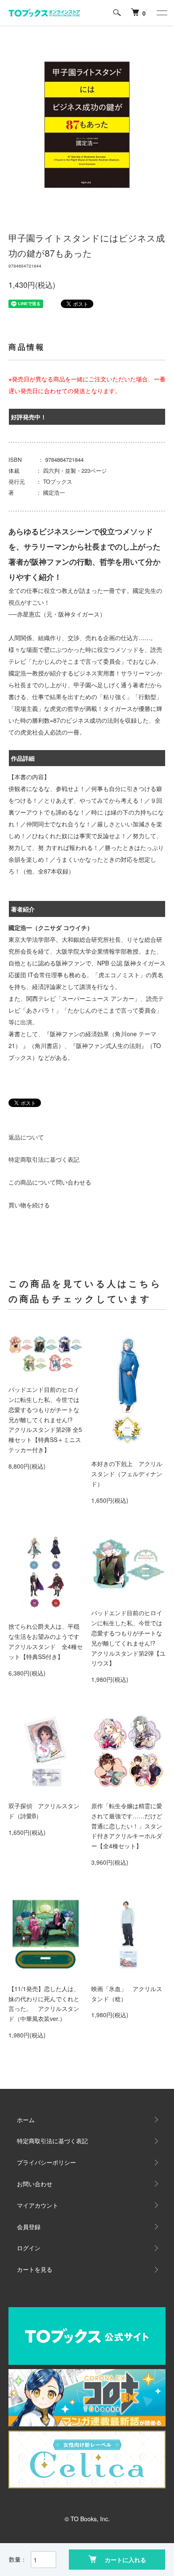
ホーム (26, 2120)
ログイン (29, 2248)
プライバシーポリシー (46, 2162)
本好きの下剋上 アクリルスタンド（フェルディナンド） (127, 1474)
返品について (26, 1137)
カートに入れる (125, 2560)
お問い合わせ (35, 2184)
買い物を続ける (29, 1205)
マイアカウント (38, 2205)
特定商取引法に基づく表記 (44, 1159)
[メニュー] (161, 13)
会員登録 (29, 2227)
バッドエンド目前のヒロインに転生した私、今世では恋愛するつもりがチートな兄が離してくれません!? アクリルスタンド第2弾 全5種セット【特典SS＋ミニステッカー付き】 (45, 1419)
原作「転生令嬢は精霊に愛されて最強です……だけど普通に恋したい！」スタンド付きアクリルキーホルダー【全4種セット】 (127, 1826)
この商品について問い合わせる (50, 1182)
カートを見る (35, 2269)
